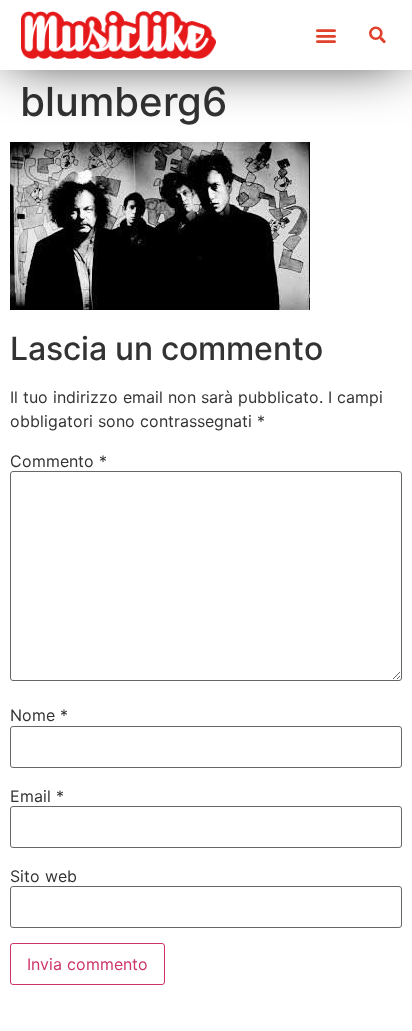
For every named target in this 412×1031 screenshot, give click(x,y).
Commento (58, 461)
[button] (325, 35)
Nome (39, 715)
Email (37, 796)
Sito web (43, 876)
